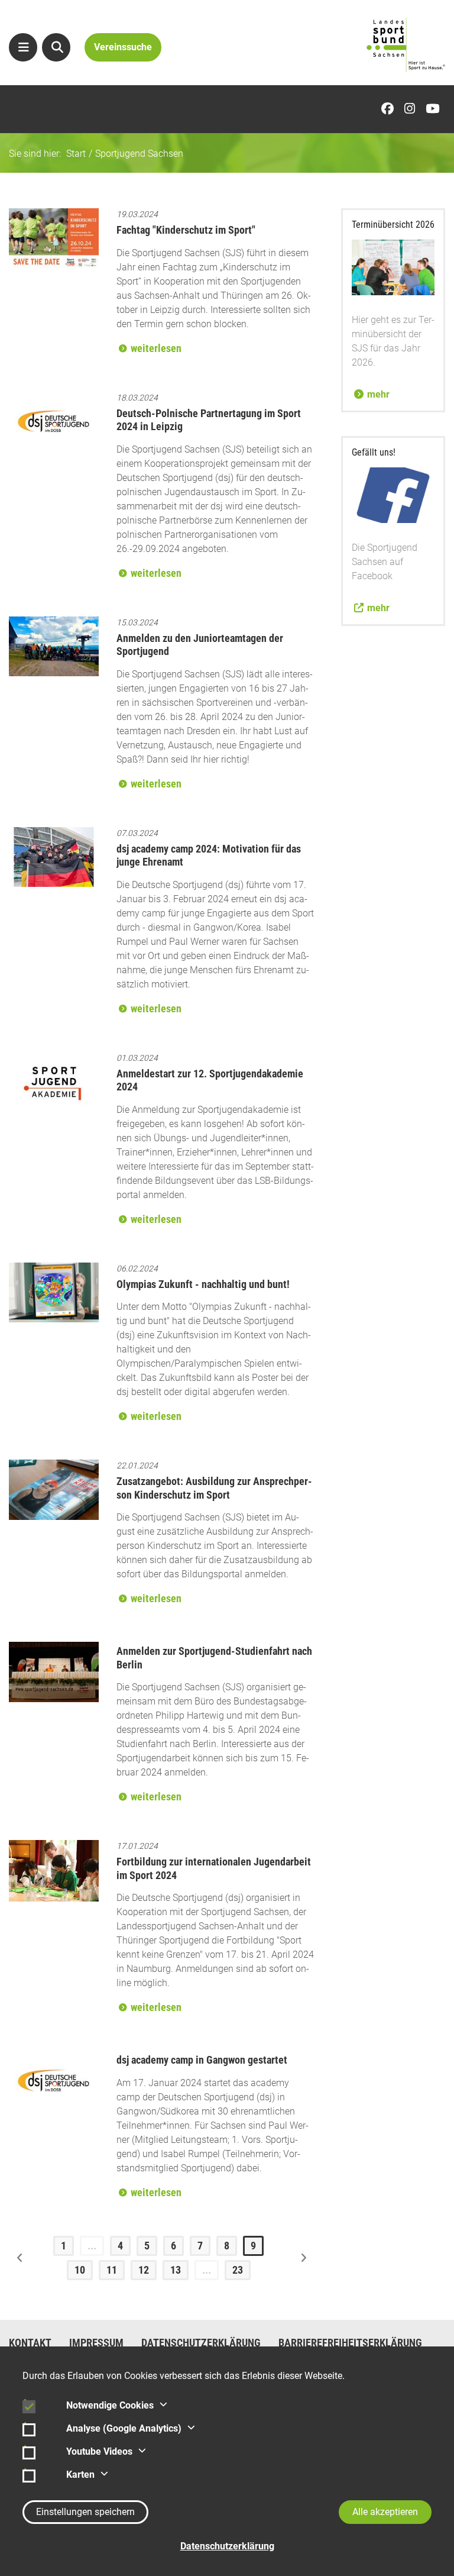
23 (238, 2270)
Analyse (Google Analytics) (124, 2428)
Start (76, 154)
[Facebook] (390, 109)
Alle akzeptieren (385, 2512)
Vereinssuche (123, 47)
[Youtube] (435, 109)
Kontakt (30, 2343)
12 (144, 2270)
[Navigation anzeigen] (23, 47)
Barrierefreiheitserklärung (350, 2343)
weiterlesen (156, 348)
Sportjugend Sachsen (139, 154)
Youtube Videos (99, 2451)
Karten (80, 2475)
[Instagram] (413, 109)
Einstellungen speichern (85, 2512)
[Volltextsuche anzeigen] (56, 47)
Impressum (96, 2343)
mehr (378, 394)
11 (112, 2270)
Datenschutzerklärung (201, 2343)
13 (176, 2270)
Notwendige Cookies (110, 2405)
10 (80, 2270)
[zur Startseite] (406, 45)
